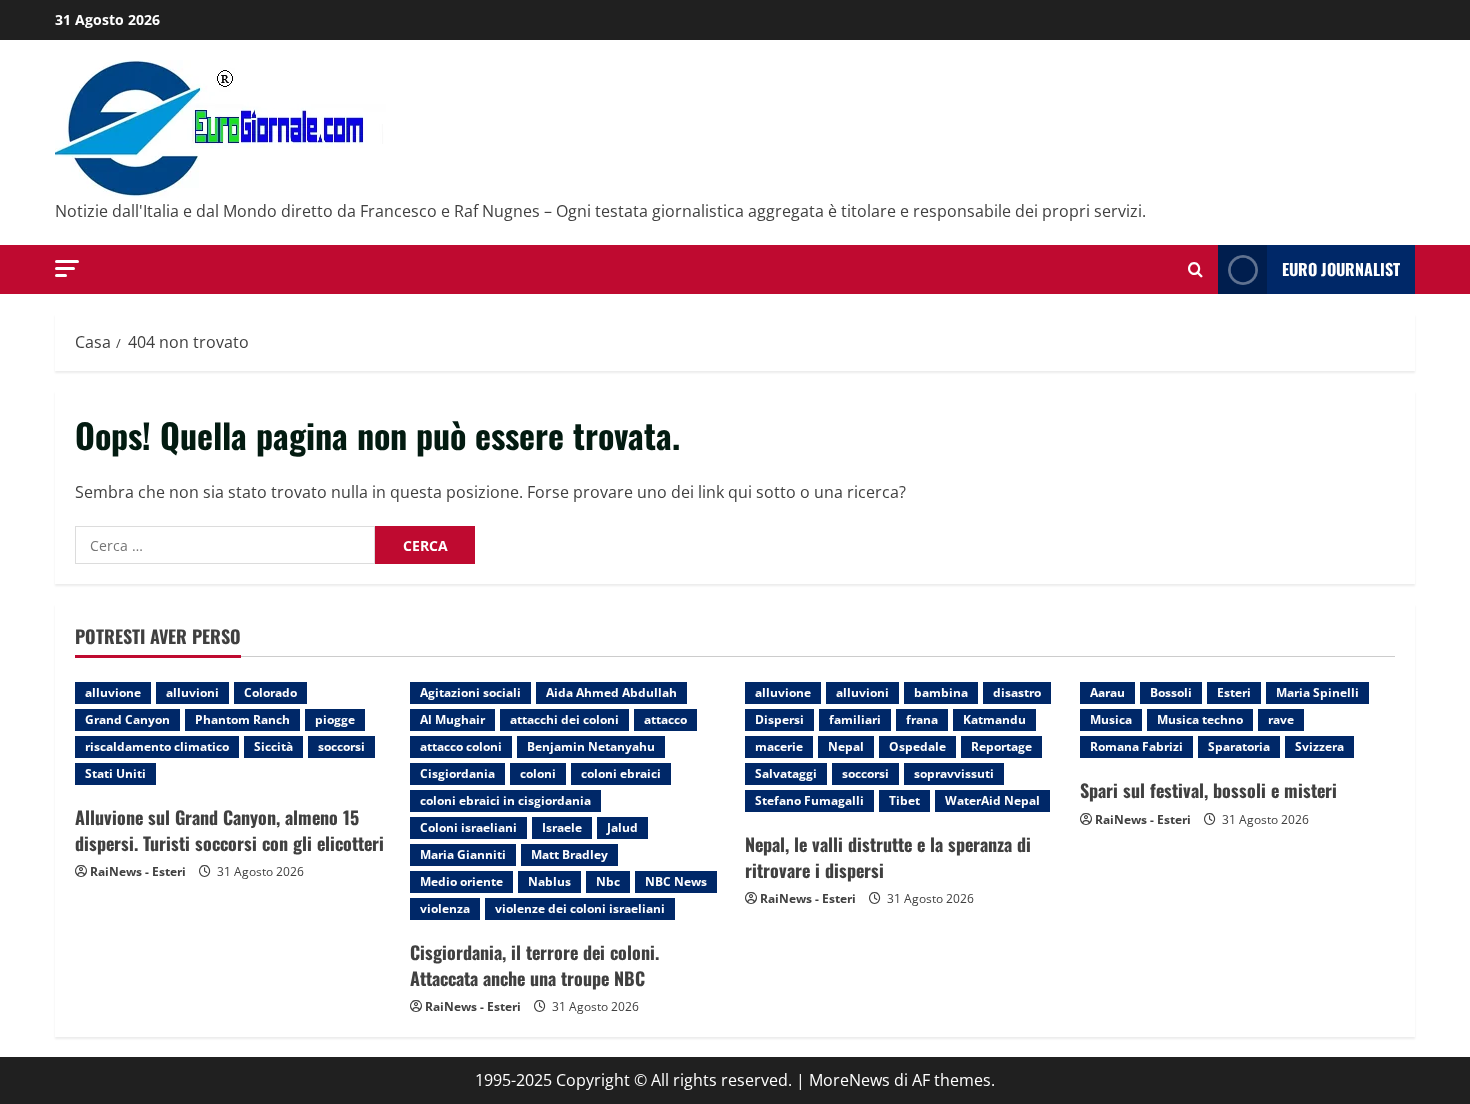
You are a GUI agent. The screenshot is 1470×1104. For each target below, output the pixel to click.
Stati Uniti (115, 773)
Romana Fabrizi (1136, 746)
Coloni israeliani (468, 827)
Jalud (622, 827)
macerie (779, 746)
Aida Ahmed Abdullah (611, 692)
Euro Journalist (1341, 269)
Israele (562, 827)
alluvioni (192, 692)
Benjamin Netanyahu (591, 746)
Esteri (1234, 692)
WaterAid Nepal (992, 800)
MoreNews (849, 1080)
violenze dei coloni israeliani (580, 908)
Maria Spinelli (1317, 692)
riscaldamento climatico (157, 746)
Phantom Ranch (242, 719)
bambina (941, 692)
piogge (335, 719)
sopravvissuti (954, 773)
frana (922, 719)
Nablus (549, 881)
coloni (538, 773)
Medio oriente (461, 881)
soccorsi (341, 746)
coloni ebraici (621, 773)
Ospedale (917, 746)
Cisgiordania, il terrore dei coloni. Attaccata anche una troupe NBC (534, 964)
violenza (445, 908)
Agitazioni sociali (470, 692)
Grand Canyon (127, 719)
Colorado (270, 692)
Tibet (904, 800)
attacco (665, 719)
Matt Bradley (569, 854)
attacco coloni (461, 746)
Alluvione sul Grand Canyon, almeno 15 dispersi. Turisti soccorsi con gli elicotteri (229, 829)
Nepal (846, 746)
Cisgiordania (457, 773)
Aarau (1107, 692)
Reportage (1001, 746)
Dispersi (779, 719)
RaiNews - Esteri (138, 871)
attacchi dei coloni (564, 719)
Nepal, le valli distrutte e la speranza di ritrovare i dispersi (888, 856)
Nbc (608, 881)
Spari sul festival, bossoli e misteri (1208, 790)
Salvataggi (786, 773)
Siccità (273, 746)
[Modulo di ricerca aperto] (1195, 269)
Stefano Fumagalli (809, 800)
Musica (1111, 719)
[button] (67, 268)
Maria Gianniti (463, 854)
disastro (1017, 692)
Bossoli (1171, 692)
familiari (855, 719)
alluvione (113, 692)
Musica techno (1200, 719)
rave (1281, 719)
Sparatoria (1239, 746)
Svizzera (1319, 746)
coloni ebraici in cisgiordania (505, 800)
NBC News (676, 881)
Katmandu (994, 719)
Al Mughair (452, 719)
